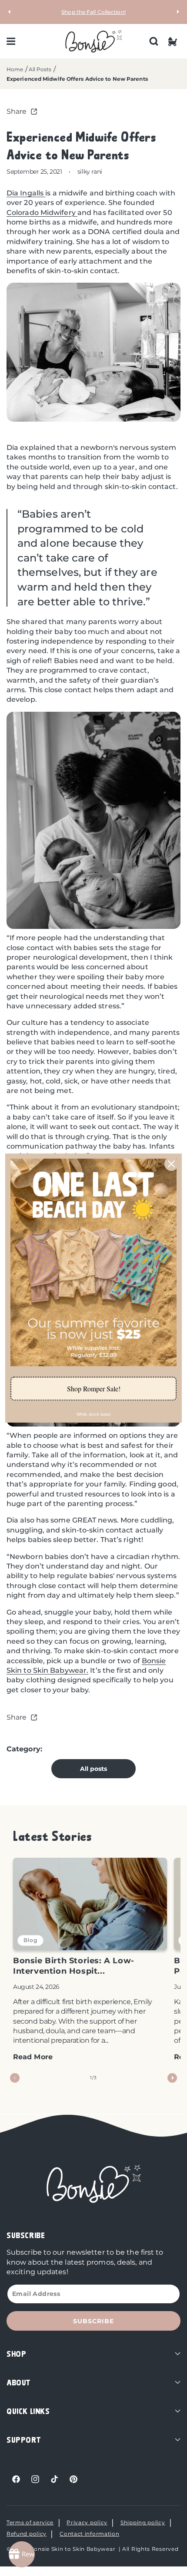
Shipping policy (143, 2522)
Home (15, 69)
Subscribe (93, 2321)
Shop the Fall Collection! (93, 12)
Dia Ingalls (26, 193)
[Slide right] (172, 2078)
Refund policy (27, 2534)
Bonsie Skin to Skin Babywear (73, 2549)
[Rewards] (22, 2554)
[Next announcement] (177, 12)
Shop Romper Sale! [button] (94, 1389)
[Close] (171, 1164)
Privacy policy (87, 2522)
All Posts (40, 69)
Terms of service (30, 2522)
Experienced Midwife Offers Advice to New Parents (77, 79)
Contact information (89, 2534)
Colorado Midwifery (42, 213)
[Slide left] (15, 2078)
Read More (33, 2057)
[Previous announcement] (10, 12)
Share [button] (17, 111)
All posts (94, 1769)
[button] (11, 41)
